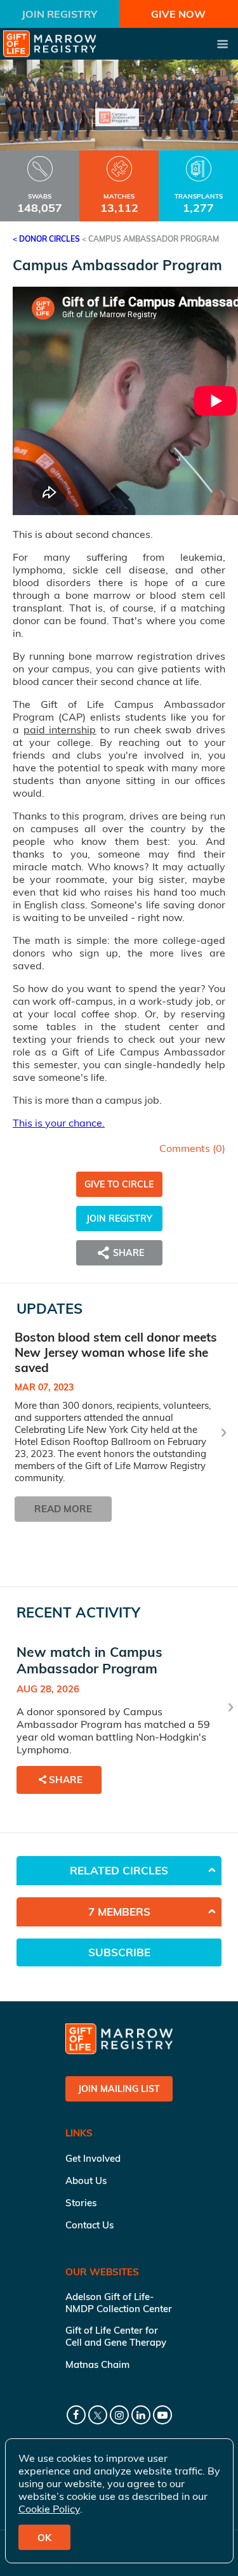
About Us (86, 2180)
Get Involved (93, 2158)
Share (66, 1780)
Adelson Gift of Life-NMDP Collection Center (119, 2303)
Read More (63, 1509)
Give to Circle (119, 1184)
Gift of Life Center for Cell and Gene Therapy (116, 2336)
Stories (81, 2203)
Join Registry (59, 14)
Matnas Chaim (97, 2364)
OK (44, 2538)
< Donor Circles (46, 239)
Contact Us (89, 2225)
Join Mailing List (119, 2089)
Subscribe (119, 1952)
